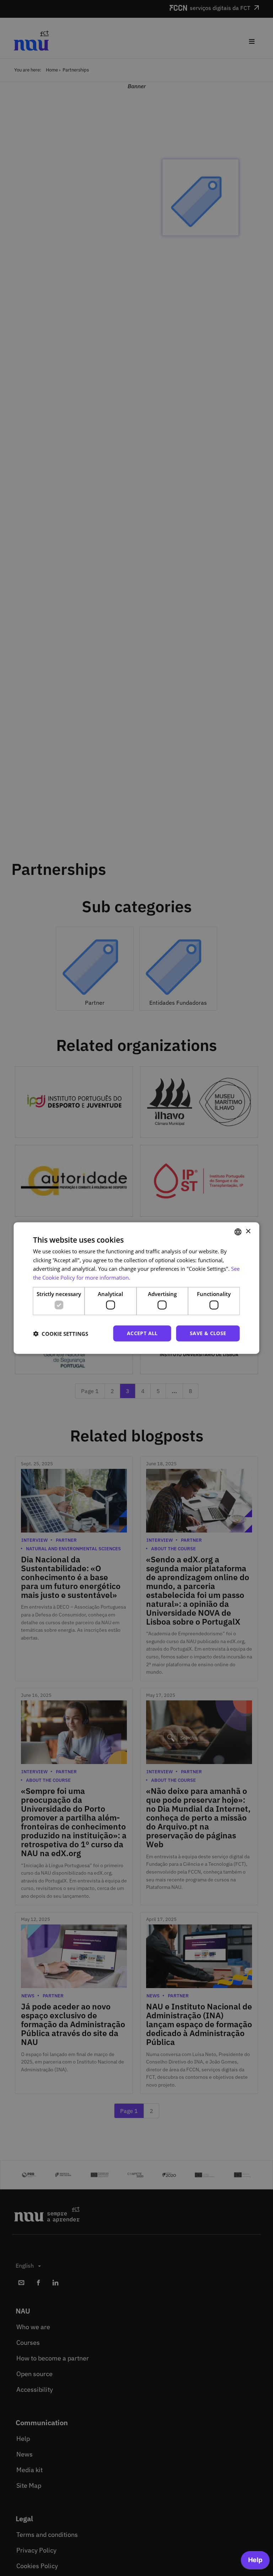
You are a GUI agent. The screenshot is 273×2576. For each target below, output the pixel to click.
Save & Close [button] (208, 1333)
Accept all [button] (142, 1333)
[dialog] (136, 1288)
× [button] (248, 1231)
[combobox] (238, 1232)
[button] (61, 1333)
